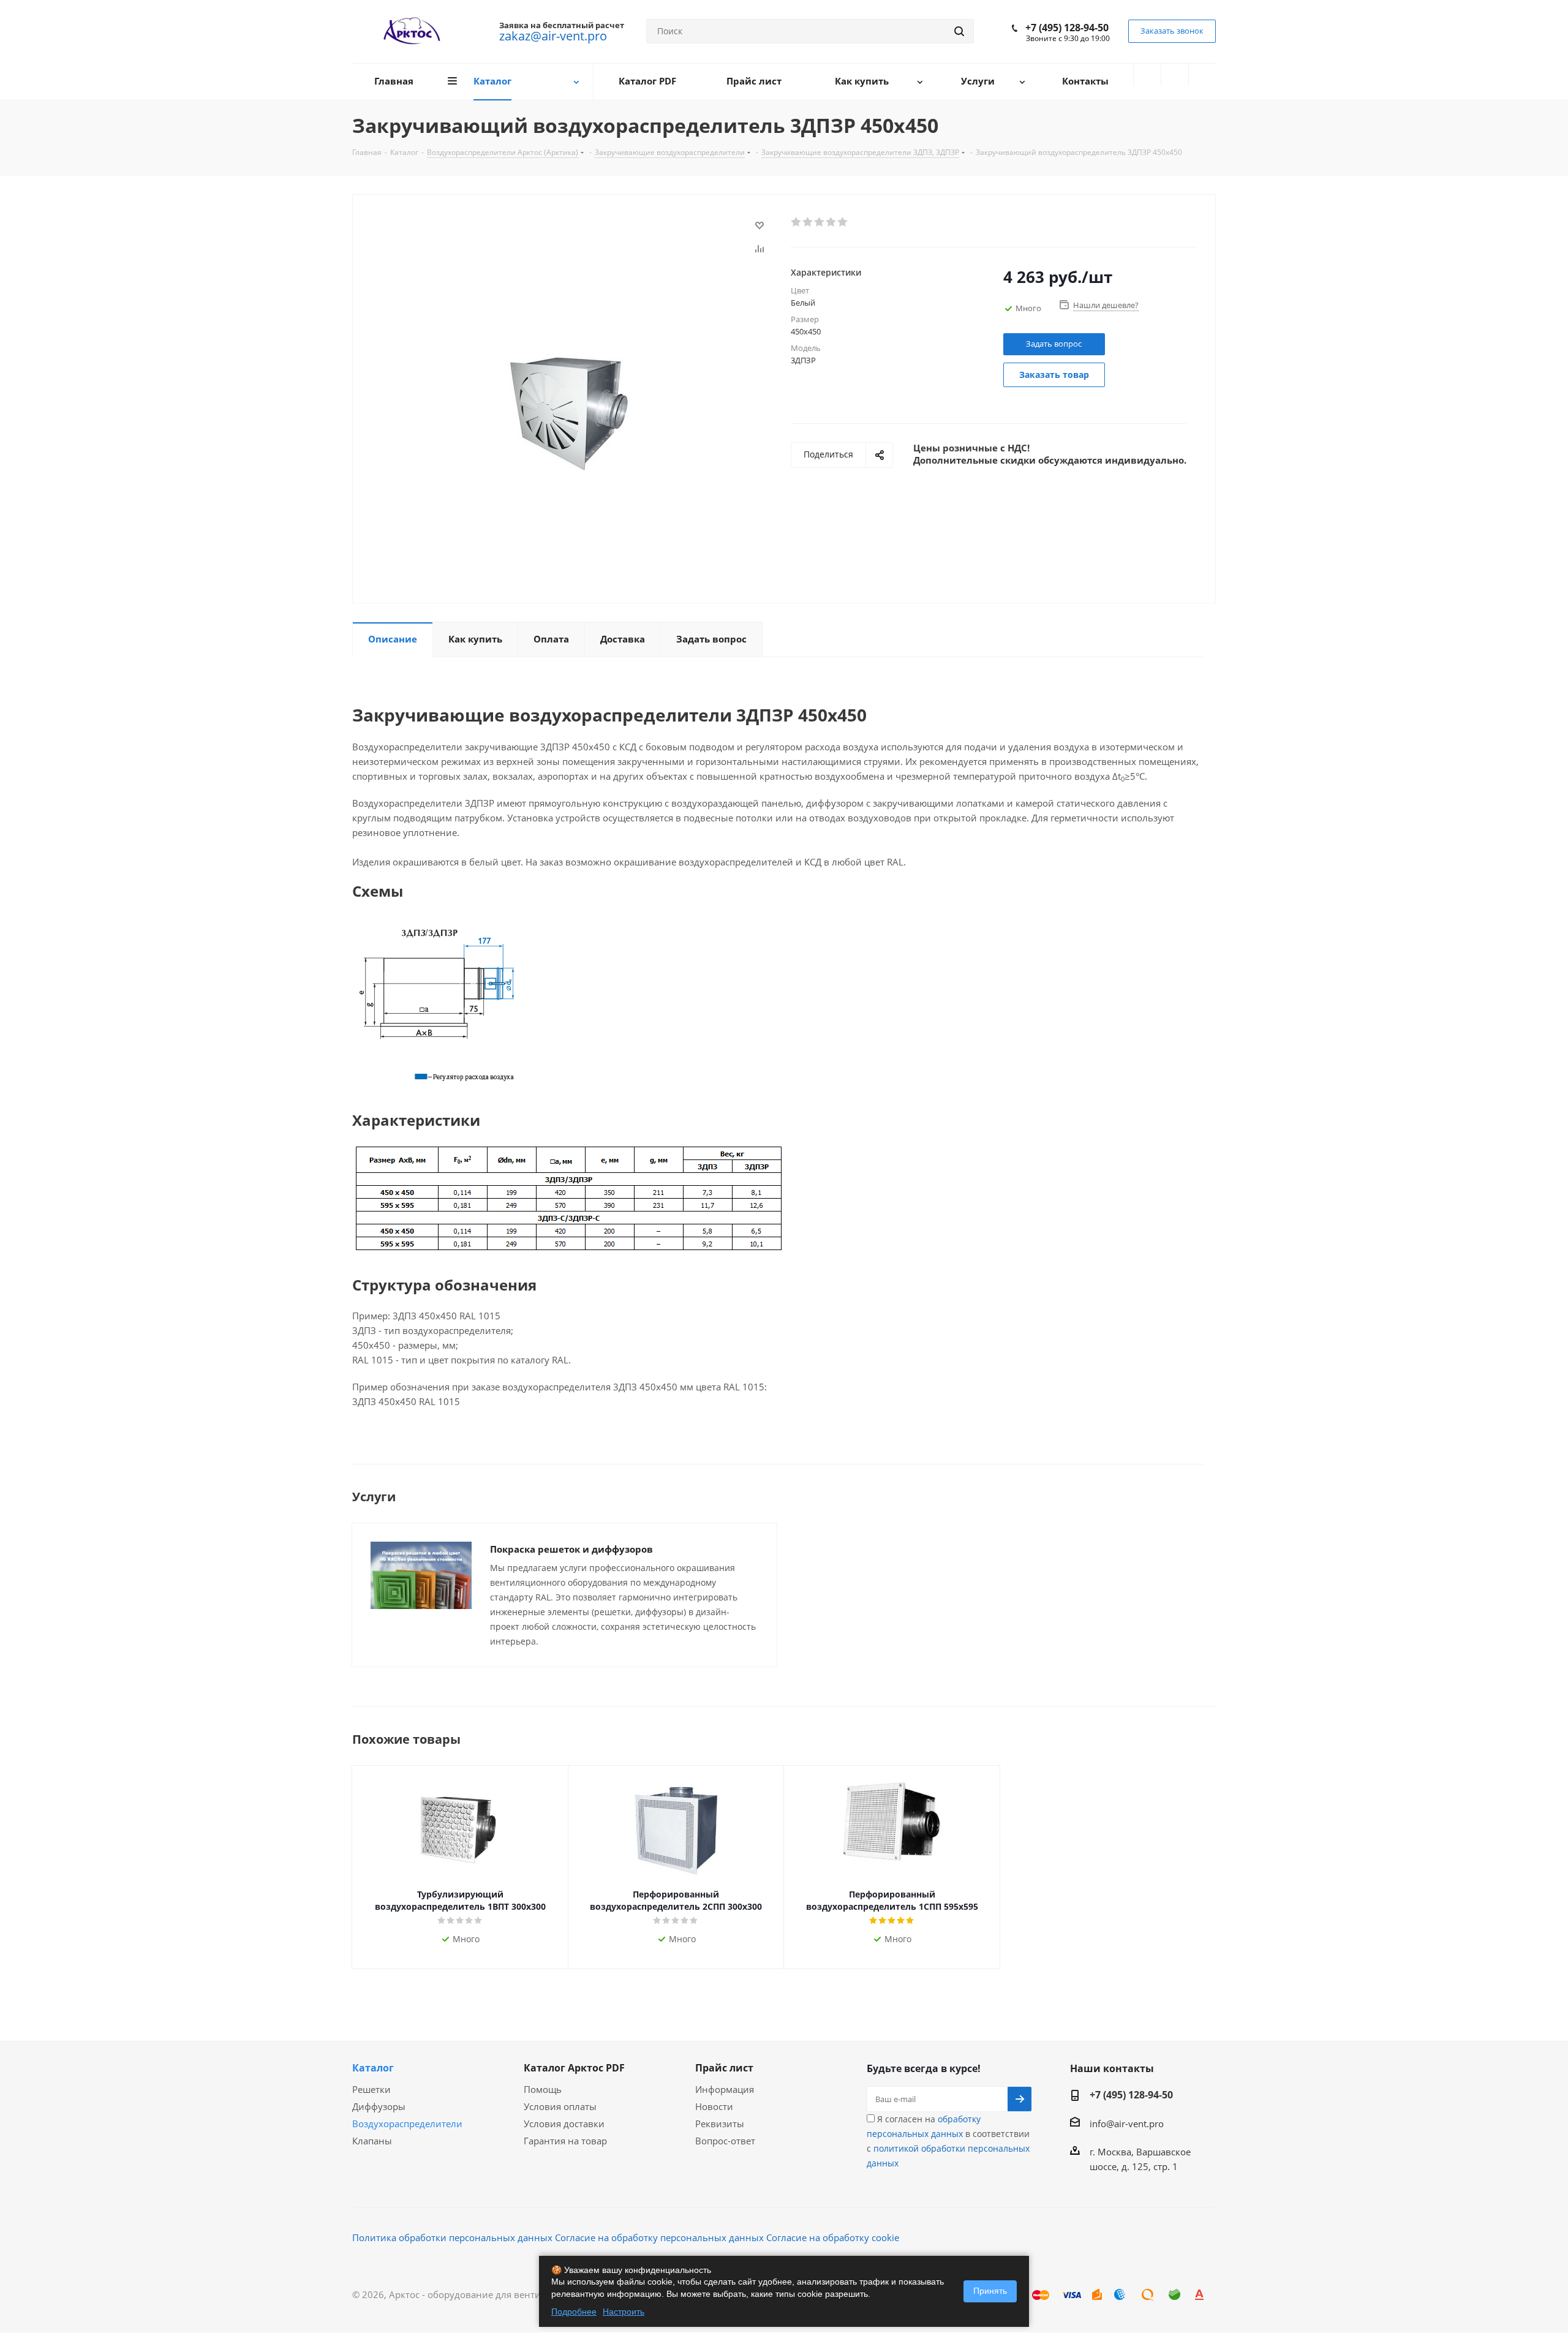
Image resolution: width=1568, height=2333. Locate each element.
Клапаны (372, 2141)
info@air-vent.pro (1127, 2124)
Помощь (543, 2089)
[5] (843, 222)
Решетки (371, 2089)
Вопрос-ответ (725, 2141)
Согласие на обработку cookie (833, 2237)
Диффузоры (379, 2106)
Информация (725, 2089)
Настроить (624, 2312)
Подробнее (574, 2312)
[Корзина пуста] (1202, 75)
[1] (797, 222)
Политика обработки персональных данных (452, 2237)
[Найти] (959, 31)
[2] (808, 222)
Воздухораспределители (407, 2124)
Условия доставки (564, 2124)
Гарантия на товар (565, 2141)
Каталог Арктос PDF (574, 2068)
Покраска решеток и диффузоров (571, 1549)
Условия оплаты (560, 2106)
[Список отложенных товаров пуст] (1175, 75)
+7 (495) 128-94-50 (1067, 28)
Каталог (373, 2068)
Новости (714, 2106)
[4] (831, 222)
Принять (990, 2291)
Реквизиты (720, 2124)
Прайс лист (724, 2068)
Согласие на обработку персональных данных (659, 2237)
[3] (820, 222)
